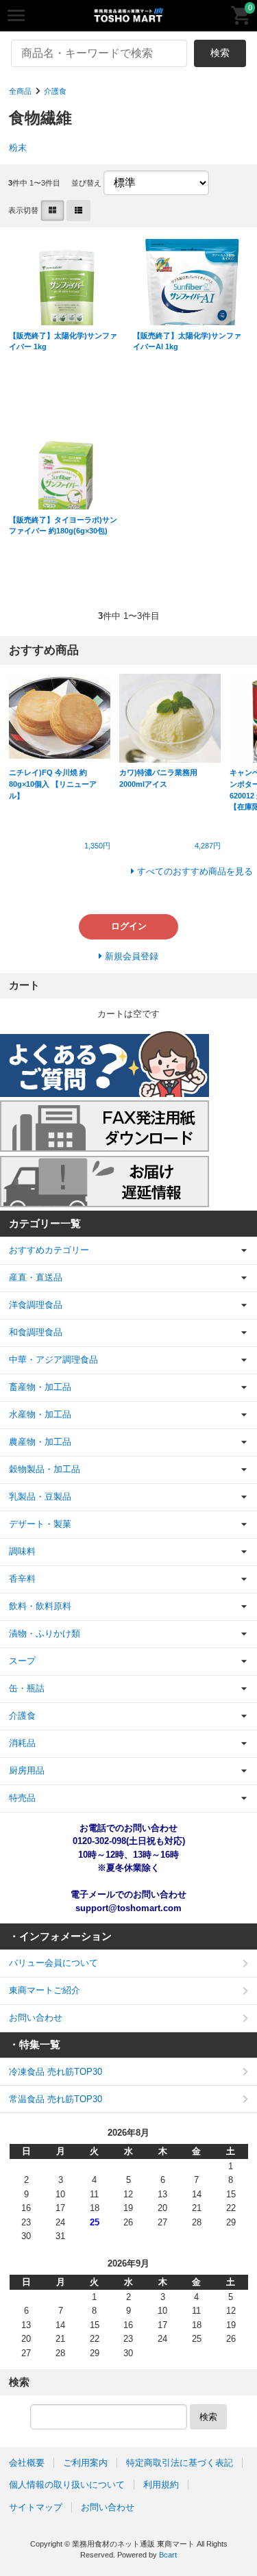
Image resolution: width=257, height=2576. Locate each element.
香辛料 (22, 1579)
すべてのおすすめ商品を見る (195, 871)
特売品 (22, 1798)
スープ (22, 1661)
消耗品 (22, 1743)
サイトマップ (36, 2507)
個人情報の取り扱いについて (67, 2485)
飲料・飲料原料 (40, 1606)
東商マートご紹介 (45, 1990)
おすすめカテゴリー (49, 1250)
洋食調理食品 (36, 1305)
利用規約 (161, 2485)
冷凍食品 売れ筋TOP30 (56, 2072)
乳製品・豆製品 (40, 1497)
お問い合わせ (36, 2018)
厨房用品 (27, 1770)
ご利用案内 (85, 2463)
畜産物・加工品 (40, 1387)
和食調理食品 (36, 1332)
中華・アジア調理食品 (53, 1360)
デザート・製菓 (40, 1524)
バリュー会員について (53, 1963)
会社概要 (27, 2463)
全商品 (20, 91)
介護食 (55, 91)
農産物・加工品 (40, 1442)
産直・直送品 (36, 1277)
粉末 (18, 148)
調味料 (22, 1551)
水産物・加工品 (40, 1414)
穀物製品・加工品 (45, 1469)
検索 (220, 53)
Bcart (168, 2555)
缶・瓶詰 (27, 1688)
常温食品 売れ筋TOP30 (56, 2099)
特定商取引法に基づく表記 (180, 2463)
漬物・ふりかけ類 (45, 1633)
